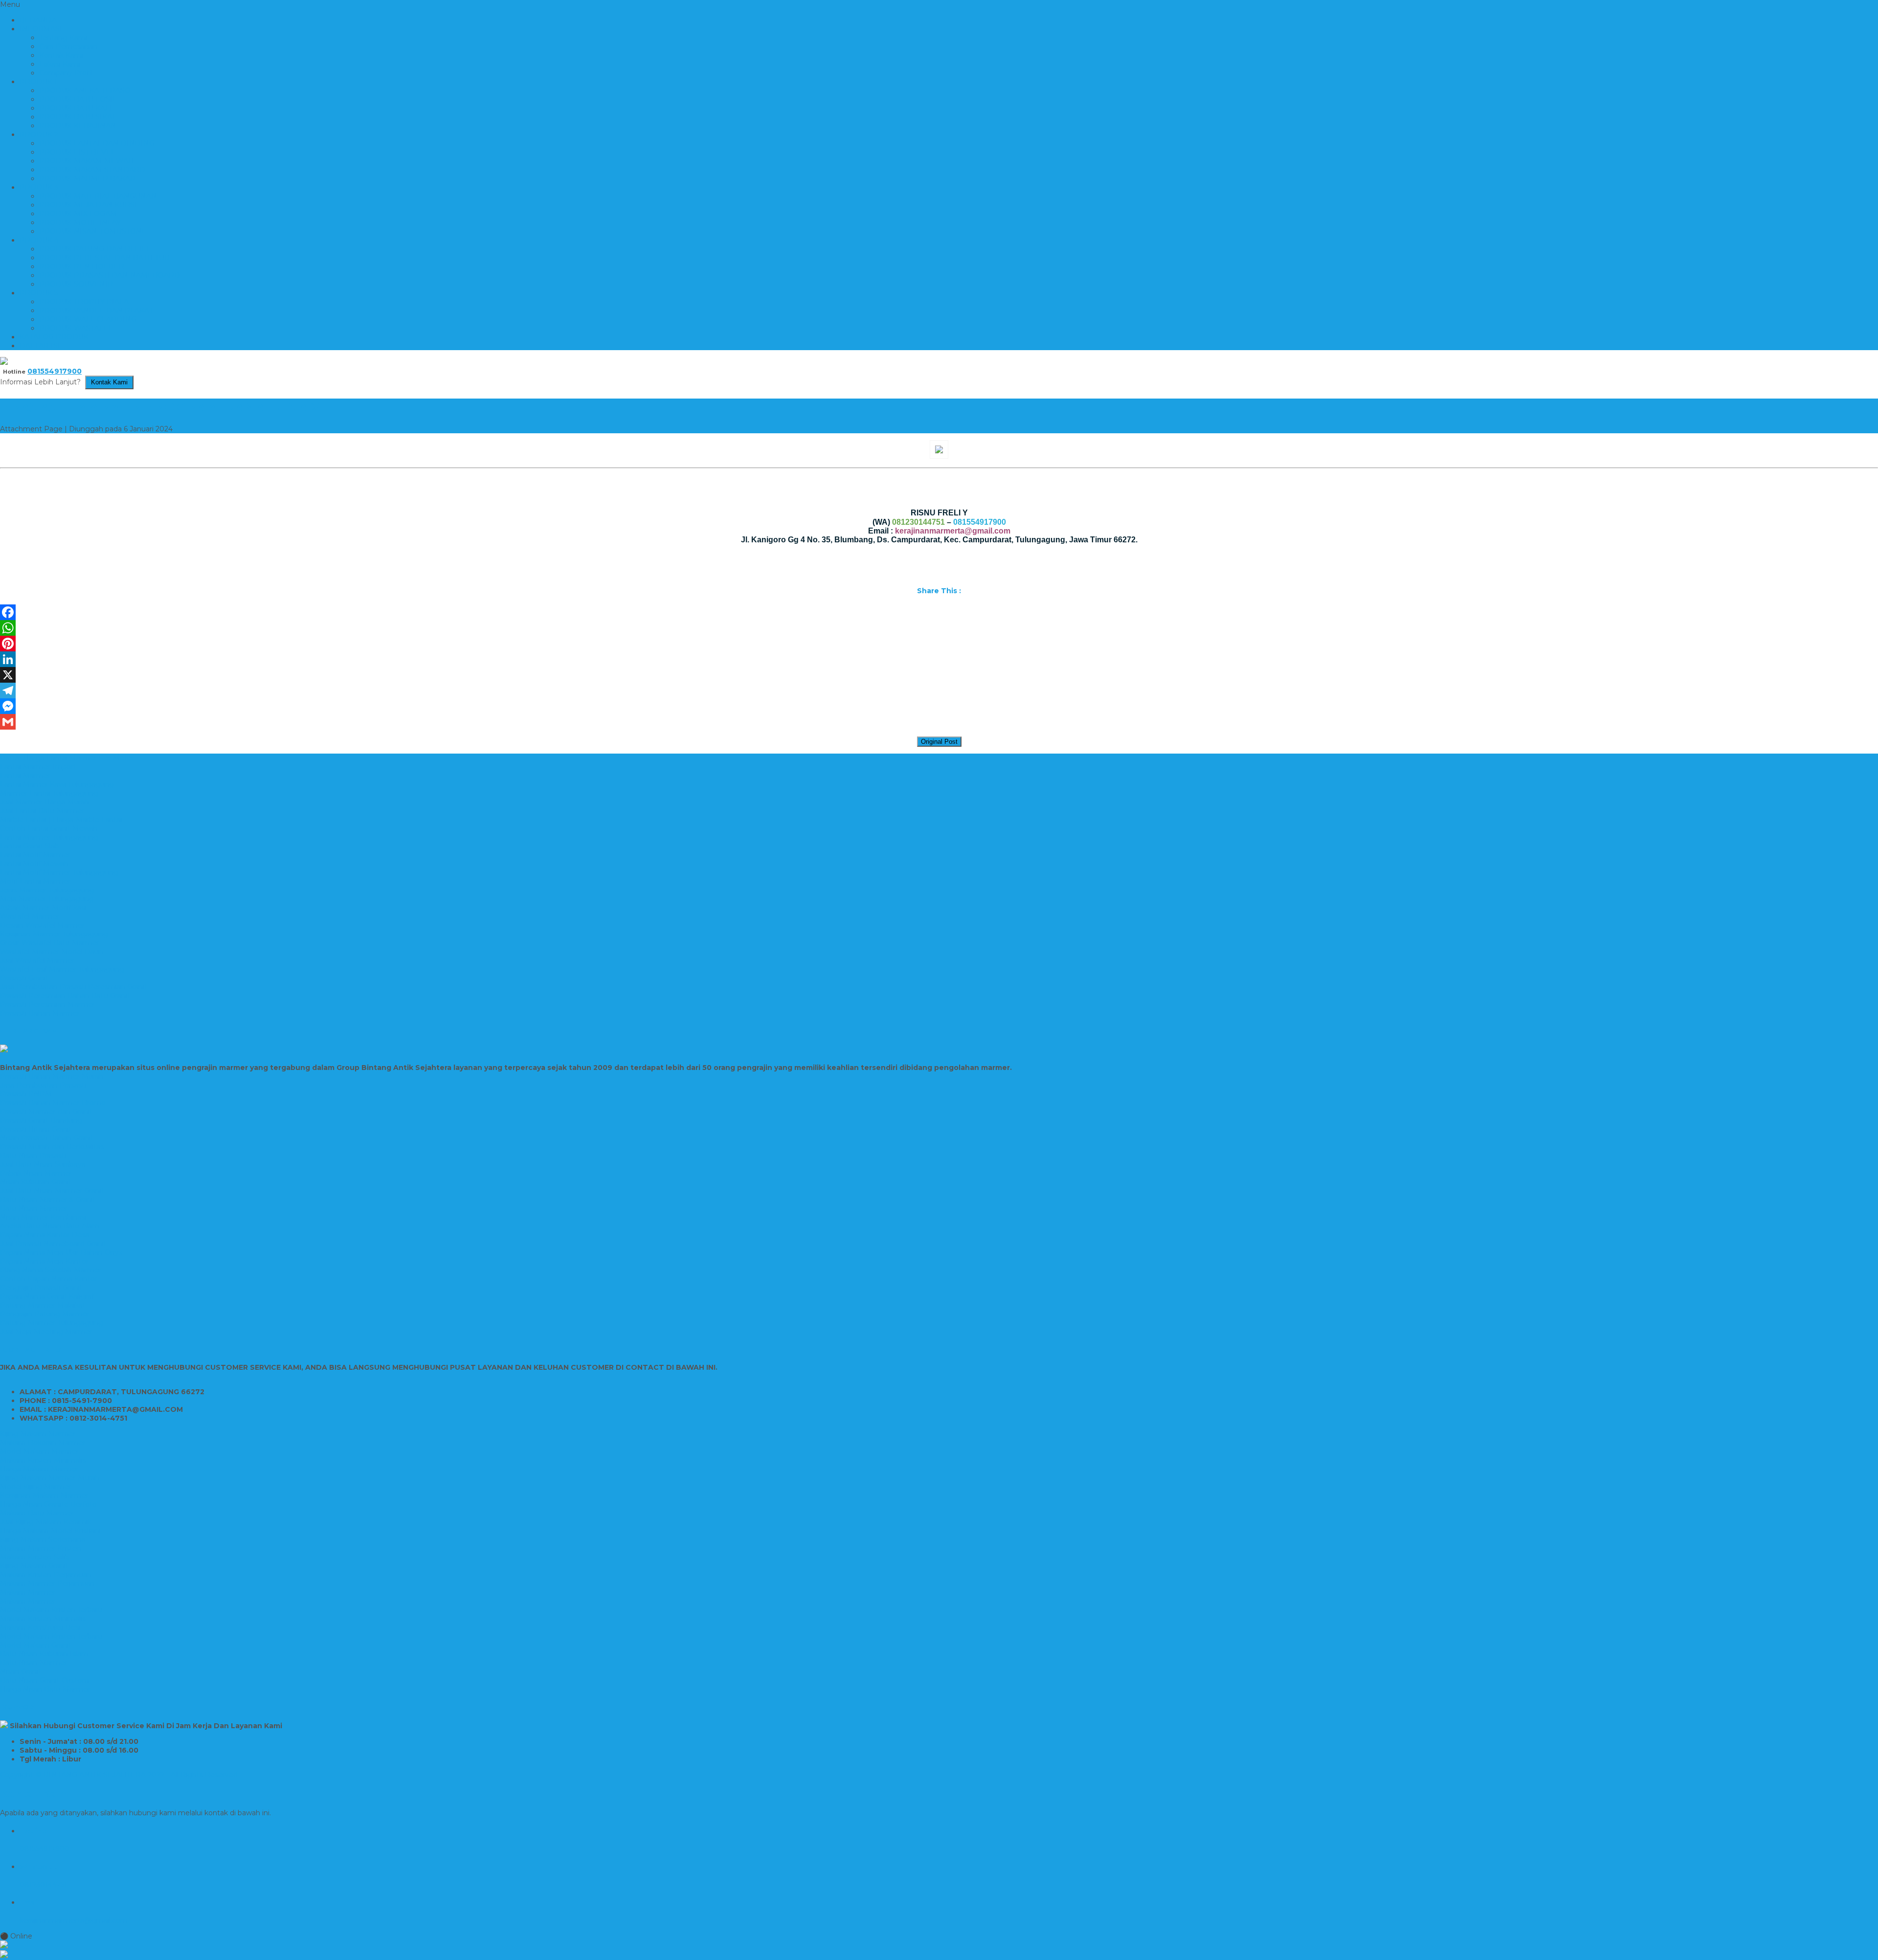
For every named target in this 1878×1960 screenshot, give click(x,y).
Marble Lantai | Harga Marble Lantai (61, 820)
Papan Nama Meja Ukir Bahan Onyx (61, 1252)
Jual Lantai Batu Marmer (42, 811)
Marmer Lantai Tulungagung (49, 793)
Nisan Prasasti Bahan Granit (47, 1138)
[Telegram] (939, 690)
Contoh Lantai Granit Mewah (49, 828)
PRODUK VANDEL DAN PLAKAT (96, 311)
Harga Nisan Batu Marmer (45, 1689)
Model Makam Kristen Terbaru (51, 1610)
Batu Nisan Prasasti (33, 1156)
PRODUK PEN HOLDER (82, 267)
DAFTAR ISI (40, 346)
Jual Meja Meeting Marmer (46, 1332)
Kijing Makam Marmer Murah (50, 1478)
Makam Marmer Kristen (41, 1548)
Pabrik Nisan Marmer (36, 1173)
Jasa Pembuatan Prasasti (43, 1085)
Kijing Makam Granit (34, 1566)
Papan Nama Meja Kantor (44, 1261)
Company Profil (66, 73)
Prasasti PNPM (26, 1094)
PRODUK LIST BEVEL (77, 152)
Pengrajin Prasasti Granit (41, 1288)
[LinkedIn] (939, 659)
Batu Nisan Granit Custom (45, 1680)
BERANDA (38, 20)
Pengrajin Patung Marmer (45, 1314)
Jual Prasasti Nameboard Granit (53, 1244)
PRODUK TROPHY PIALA (84, 302)
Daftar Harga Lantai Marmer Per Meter (67, 758)
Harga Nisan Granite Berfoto (48, 1504)
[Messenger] (939, 706)
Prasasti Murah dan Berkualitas (52, 1147)
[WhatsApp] (939, 628)
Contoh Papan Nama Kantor (49, 1279)
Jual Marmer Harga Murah (45, 802)
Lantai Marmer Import (38, 767)
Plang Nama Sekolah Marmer (51, 1270)
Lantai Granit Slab (30, 846)
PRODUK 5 (39, 293)
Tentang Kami (63, 38)
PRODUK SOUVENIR (76, 284)
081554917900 (55, 371)
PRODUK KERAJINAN (78, 126)
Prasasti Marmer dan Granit (46, 1112)
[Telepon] (939, 1955)
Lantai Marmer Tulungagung (49, 837)
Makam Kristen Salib (35, 1557)
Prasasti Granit (24, 978)
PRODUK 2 (39, 134)
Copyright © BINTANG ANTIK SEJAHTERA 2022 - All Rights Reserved (119, 1775)
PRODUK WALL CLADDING (88, 319)
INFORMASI (41, 29)
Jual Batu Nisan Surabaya (43, 1164)
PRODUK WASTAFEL (76, 328)
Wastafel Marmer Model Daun (52, 952)
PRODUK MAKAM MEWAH (87, 161)
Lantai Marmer (25, 776)
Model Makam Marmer (39, 1451)
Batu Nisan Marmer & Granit (48, 1200)
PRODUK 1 (38, 82)
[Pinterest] (939, 644)
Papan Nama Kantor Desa (45, 1235)
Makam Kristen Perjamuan (46, 1575)
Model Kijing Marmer (36, 1487)
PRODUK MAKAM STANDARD (92, 170)
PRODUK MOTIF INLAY (80, 223)
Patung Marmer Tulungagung (52, 1323)
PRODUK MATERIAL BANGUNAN (98, 196)
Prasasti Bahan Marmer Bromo (53, 1103)
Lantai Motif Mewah (34, 864)
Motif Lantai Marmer (35, 881)
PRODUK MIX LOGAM (78, 214)
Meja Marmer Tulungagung (47, 899)
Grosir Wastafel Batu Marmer (50, 943)
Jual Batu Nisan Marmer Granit (52, 1191)
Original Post (939, 742)
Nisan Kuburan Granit (36, 1182)
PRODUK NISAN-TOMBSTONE (93, 231)
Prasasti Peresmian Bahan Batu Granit (65, 996)
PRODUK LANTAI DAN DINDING (97, 143)
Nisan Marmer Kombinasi (43, 1217)
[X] (939, 675)
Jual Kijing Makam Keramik (46, 1522)
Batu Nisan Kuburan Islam (44, 1654)
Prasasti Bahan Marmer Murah (52, 1076)
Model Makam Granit (36, 1645)
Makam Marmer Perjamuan (47, 1583)
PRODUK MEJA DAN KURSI (88, 205)
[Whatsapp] (939, 1945)
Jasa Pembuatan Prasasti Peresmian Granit (74, 987)
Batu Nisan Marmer (34, 1208)
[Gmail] (939, 722)
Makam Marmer (28, 1592)
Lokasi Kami (60, 64)
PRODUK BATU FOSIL (78, 99)
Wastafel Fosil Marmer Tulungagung (62, 969)
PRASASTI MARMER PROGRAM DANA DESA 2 (160, 407)
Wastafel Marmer (30, 916)
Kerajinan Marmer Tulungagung (54, 934)
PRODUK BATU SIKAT (78, 117)
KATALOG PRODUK (54, 337)
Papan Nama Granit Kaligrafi (48, 1296)
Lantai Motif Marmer (35, 855)
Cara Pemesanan (68, 46)
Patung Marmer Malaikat (43, 1305)
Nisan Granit (21, 1671)
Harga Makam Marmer (39, 1469)
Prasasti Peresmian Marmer (47, 1004)
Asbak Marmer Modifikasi (43, 908)
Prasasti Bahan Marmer (40, 1013)
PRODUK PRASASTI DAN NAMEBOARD (110, 275)
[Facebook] (939, 612)
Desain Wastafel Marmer (42, 925)
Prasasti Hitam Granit (36, 1129)
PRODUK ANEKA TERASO (85, 90)
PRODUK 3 (39, 187)
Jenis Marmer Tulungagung (47, 890)
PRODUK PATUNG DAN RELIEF (95, 249)
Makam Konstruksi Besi (40, 1627)
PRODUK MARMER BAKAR (87, 178)
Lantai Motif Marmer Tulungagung (59, 872)
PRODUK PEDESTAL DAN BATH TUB (104, 258)
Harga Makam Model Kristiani (50, 1531)
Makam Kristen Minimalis (43, 1460)
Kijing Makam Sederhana (43, 1539)
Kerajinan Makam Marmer (44, 1495)
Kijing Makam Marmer (38, 1434)
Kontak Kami (61, 55)
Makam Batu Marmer (37, 1513)
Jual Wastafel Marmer (37, 960)
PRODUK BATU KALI (76, 108)
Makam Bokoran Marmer (43, 1443)
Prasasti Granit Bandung (41, 1120)
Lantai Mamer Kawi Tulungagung (57, 784)
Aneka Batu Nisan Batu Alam (50, 1226)
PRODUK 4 (39, 240)
